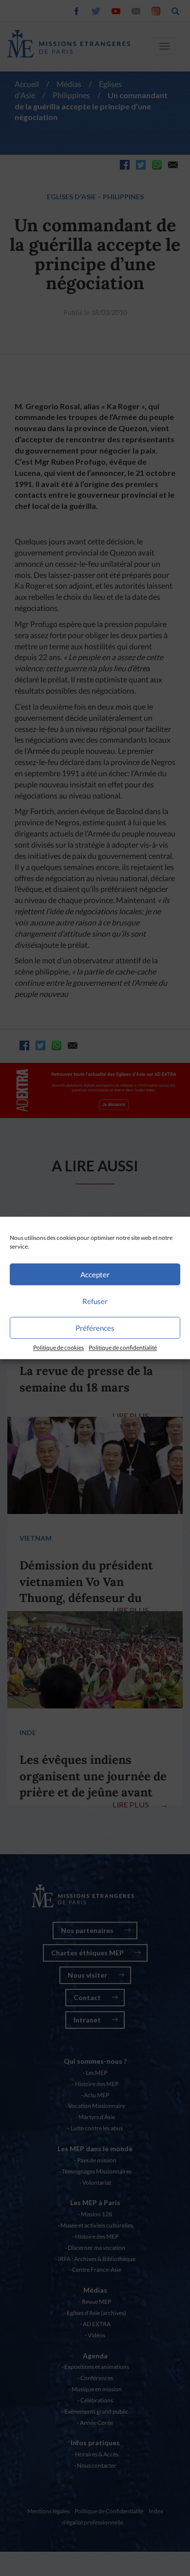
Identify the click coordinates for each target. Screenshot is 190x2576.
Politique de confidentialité (123, 1348)
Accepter (95, 1274)
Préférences (95, 1328)
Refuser (95, 1301)
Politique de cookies (58, 1348)
